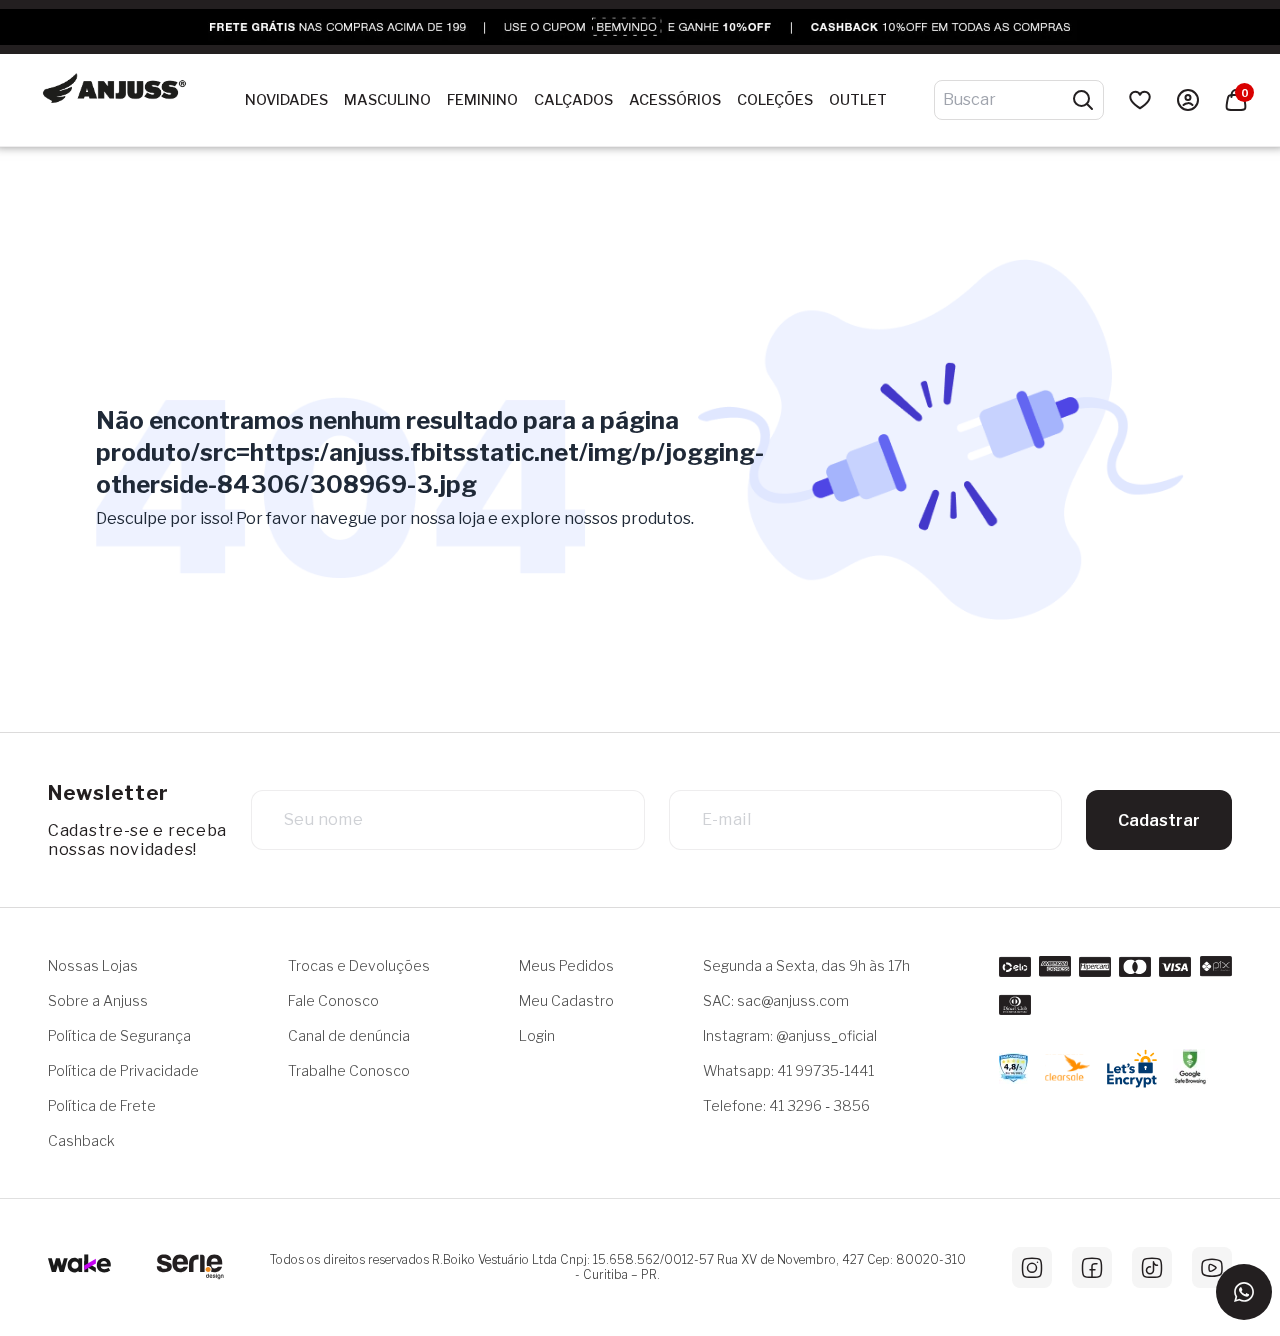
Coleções (775, 101)
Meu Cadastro (566, 1000)
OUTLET (858, 101)
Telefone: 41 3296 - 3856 (786, 1105)
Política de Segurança (119, 1035)
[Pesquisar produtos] (1083, 100)
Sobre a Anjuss (98, 1000)
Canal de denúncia (349, 1035)
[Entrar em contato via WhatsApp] (1244, 1292)
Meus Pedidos (566, 965)
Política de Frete (102, 1105)
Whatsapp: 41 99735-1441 (788, 1070)
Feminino (482, 101)
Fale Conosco (333, 1000)
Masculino (387, 101)
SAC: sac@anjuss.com (776, 1000)
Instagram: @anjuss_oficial (790, 1035)
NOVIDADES (286, 101)
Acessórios (675, 101)
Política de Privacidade (123, 1070)
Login (537, 1035)
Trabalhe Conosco (349, 1070)
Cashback (81, 1140)
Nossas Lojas (93, 965)
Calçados (573, 101)
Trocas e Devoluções (359, 965)
